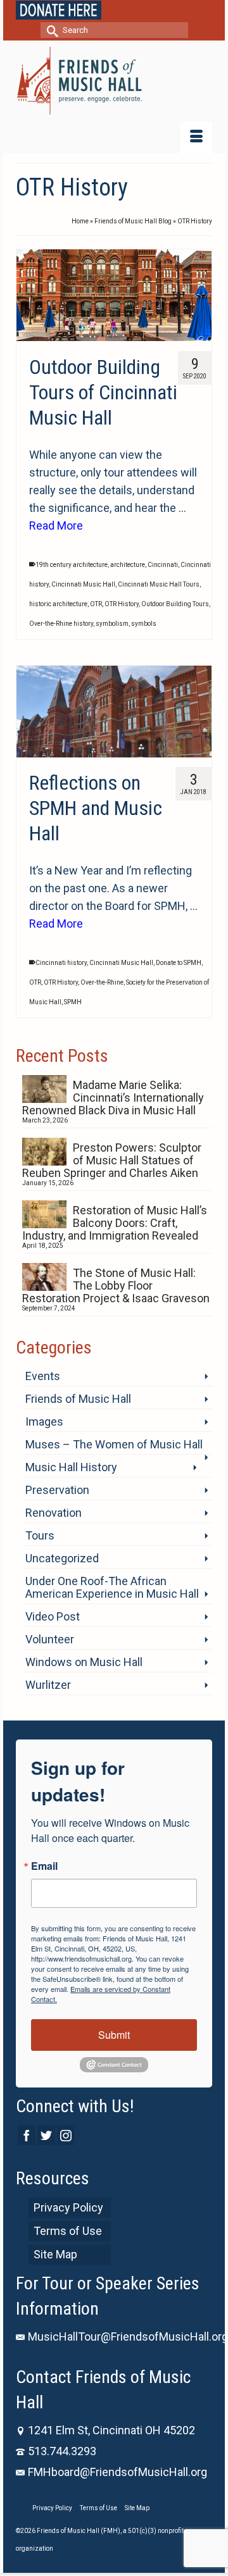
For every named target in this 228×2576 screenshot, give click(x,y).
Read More (56, 526)
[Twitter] (46, 2135)
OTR (96, 604)
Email (44, 1866)
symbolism (112, 624)
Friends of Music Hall (78, 1399)
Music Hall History (71, 1467)
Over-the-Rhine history (61, 624)
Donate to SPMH (179, 963)
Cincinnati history (61, 963)
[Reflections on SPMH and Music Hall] (114, 712)
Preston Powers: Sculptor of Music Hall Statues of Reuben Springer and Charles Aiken (112, 1160)
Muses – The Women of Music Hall (114, 1444)
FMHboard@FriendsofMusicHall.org (117, 2472)
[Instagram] (66, 2135)
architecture (128, 565)
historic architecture (58, 604)
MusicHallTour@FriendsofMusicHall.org (128, 2336)
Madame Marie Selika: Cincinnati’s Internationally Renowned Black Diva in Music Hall (113, 1098)
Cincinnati (163, 565)
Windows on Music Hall (84, 1662)
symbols (144, 624)
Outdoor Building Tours (175, 604)
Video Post (53, 1616)
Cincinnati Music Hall (83, 584)
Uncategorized (62, 1558)
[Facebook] (27, 2135)
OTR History (122, 604)
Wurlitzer (48, 1685)
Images (44, 1422)
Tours (40, 1535)
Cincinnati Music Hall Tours (159, 584)
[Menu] (196, 137)
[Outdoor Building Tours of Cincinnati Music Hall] (114, 296)
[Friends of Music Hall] (114, 81)
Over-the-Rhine (102, 982)
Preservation (57, 1490)
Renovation (54, 1513)
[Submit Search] (50, 30)
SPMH (73, 1002)
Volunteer (50, 1639)
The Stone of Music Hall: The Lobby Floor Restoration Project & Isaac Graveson (116, 1285)
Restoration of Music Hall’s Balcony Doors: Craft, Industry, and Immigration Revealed (115, 1223)
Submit (114, 2035)
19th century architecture (72, 565)
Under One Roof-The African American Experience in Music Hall (112, 1587)
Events (43, 1376)
